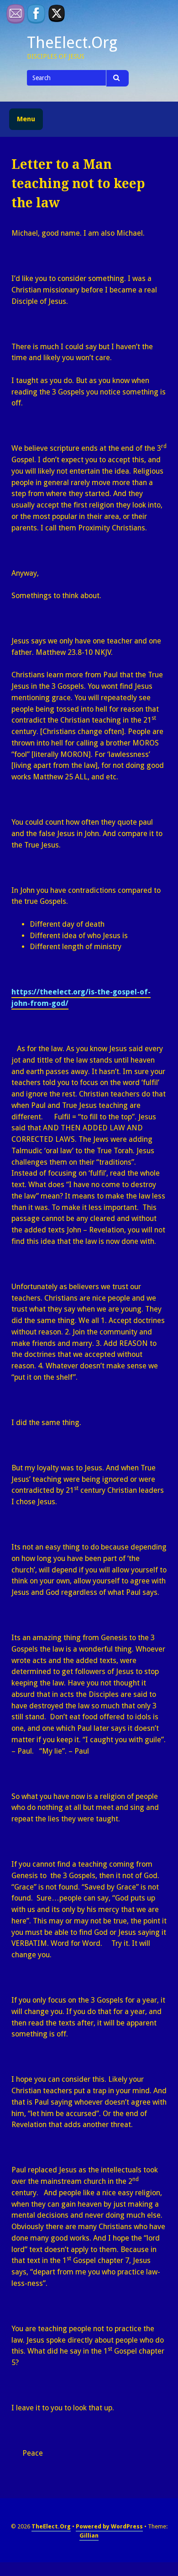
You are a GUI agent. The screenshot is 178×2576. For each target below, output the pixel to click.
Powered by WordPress (109, 2526)
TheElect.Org (72, 43)
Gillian (89, 2535)
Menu (26, 119)
